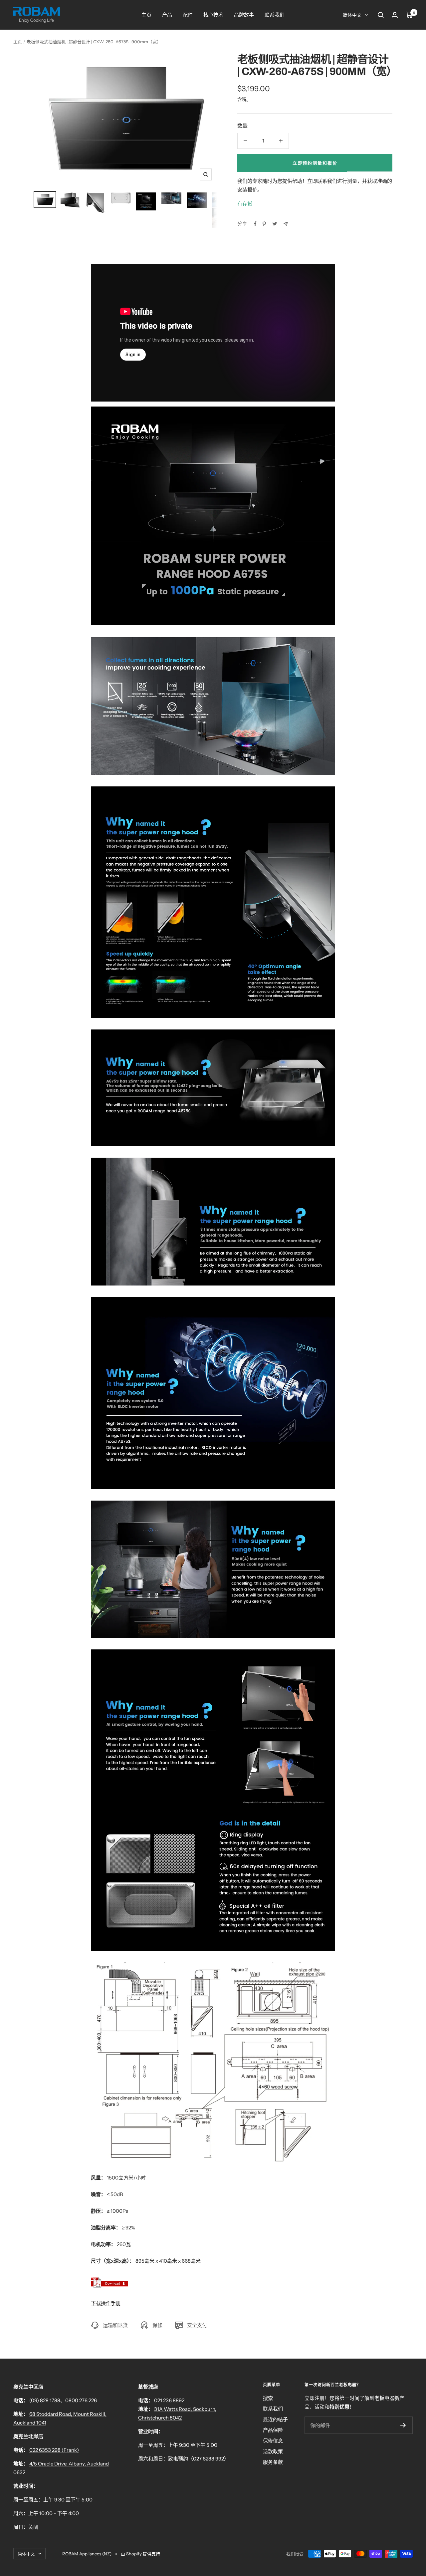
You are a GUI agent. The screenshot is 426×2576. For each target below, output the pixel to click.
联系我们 (275, 15)
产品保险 (273, 2430)
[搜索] (381, 15)
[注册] (403, 2425)
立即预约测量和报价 (315, 163)
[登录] (395, 15)
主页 (146, 15)
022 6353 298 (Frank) (54, 2450)
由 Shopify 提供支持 (140, 2554)
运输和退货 (115, 2325)
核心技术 (213, 15)
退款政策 (273, 2451)
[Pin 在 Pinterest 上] (264, 224)
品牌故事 (244, 15)
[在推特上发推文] (275, 224)
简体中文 (352, 15)
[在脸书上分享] (255, 224)
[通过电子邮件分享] (286, 224)
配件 (188, 15)
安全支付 (197, 2325)
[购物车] (409, 15)
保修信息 (273, 2441)
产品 (167, 15)
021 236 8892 (169, 2400)
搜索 (268, 2398)
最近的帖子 (275, 2419)
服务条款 (273, 2462)
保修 (157, 2325)
